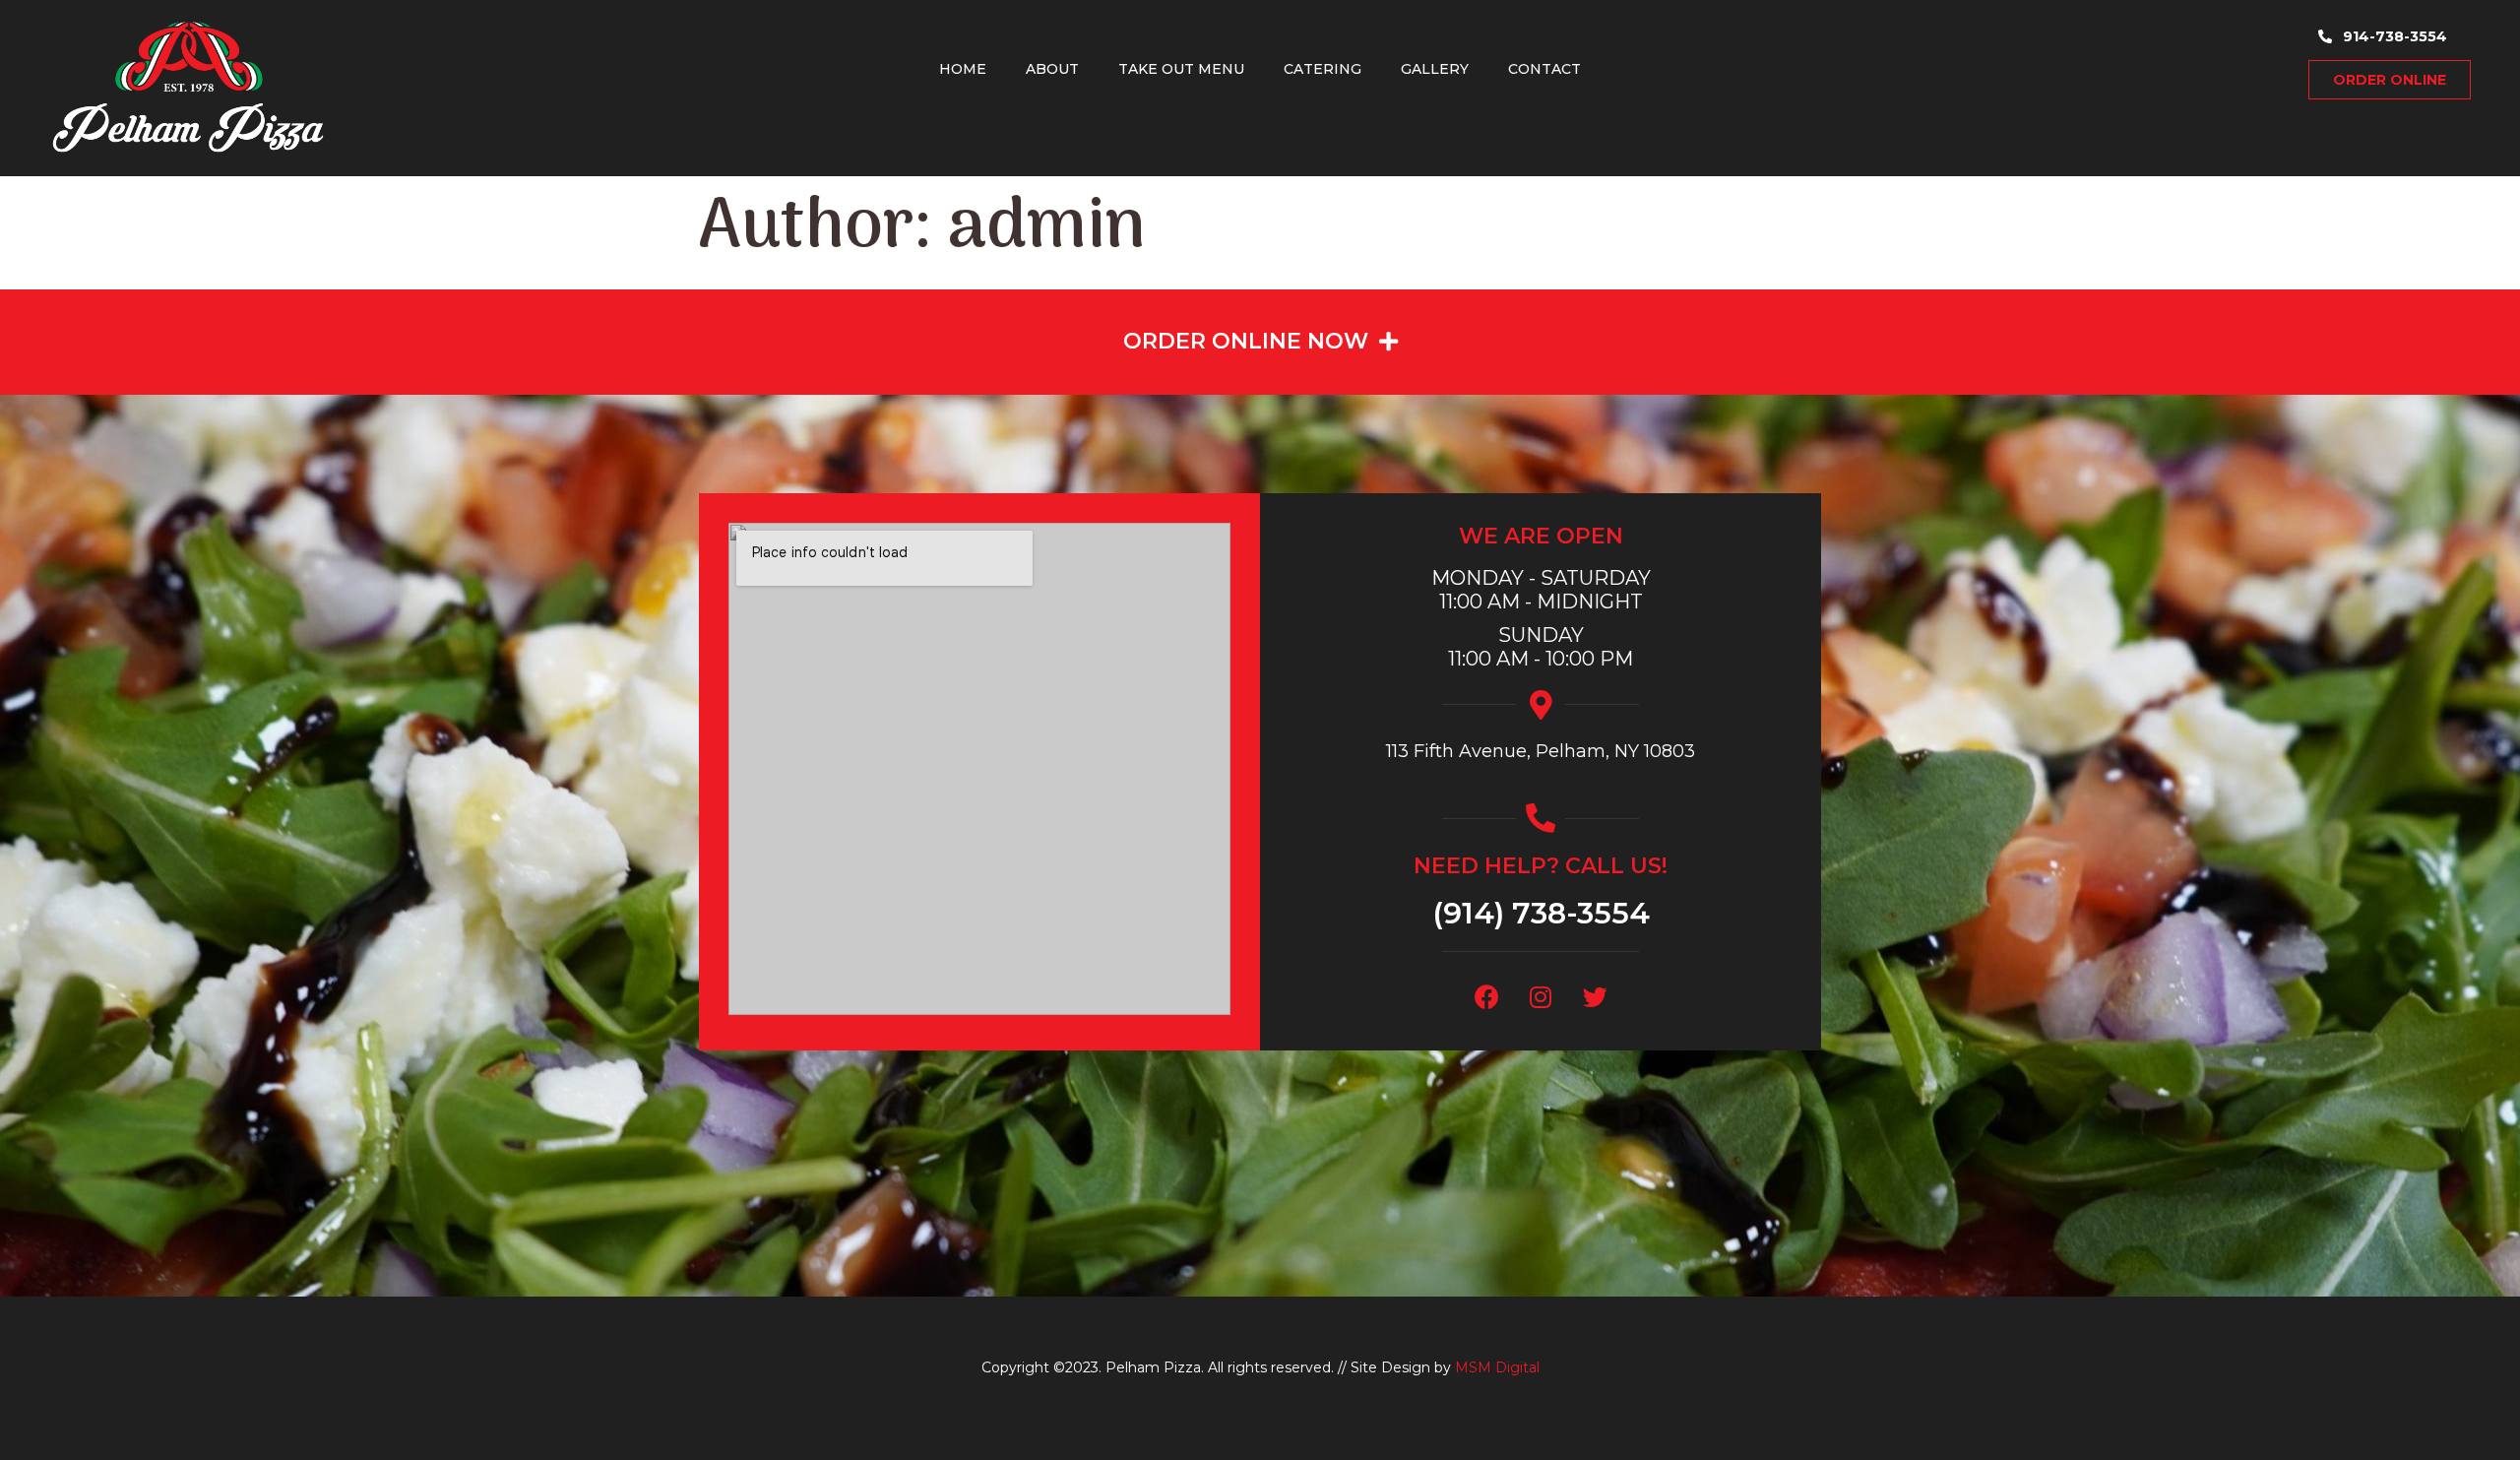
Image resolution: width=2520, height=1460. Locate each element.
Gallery (1435, 69)
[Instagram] (1541, 996)
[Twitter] (1595, 996)
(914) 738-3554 (1541, 913)
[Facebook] (1486, 996)
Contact (1544, 69)
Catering (1323, 69)
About (1052, 69)
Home (963, 69)
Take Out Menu (1181, 69)
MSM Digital (1497, 1367)
